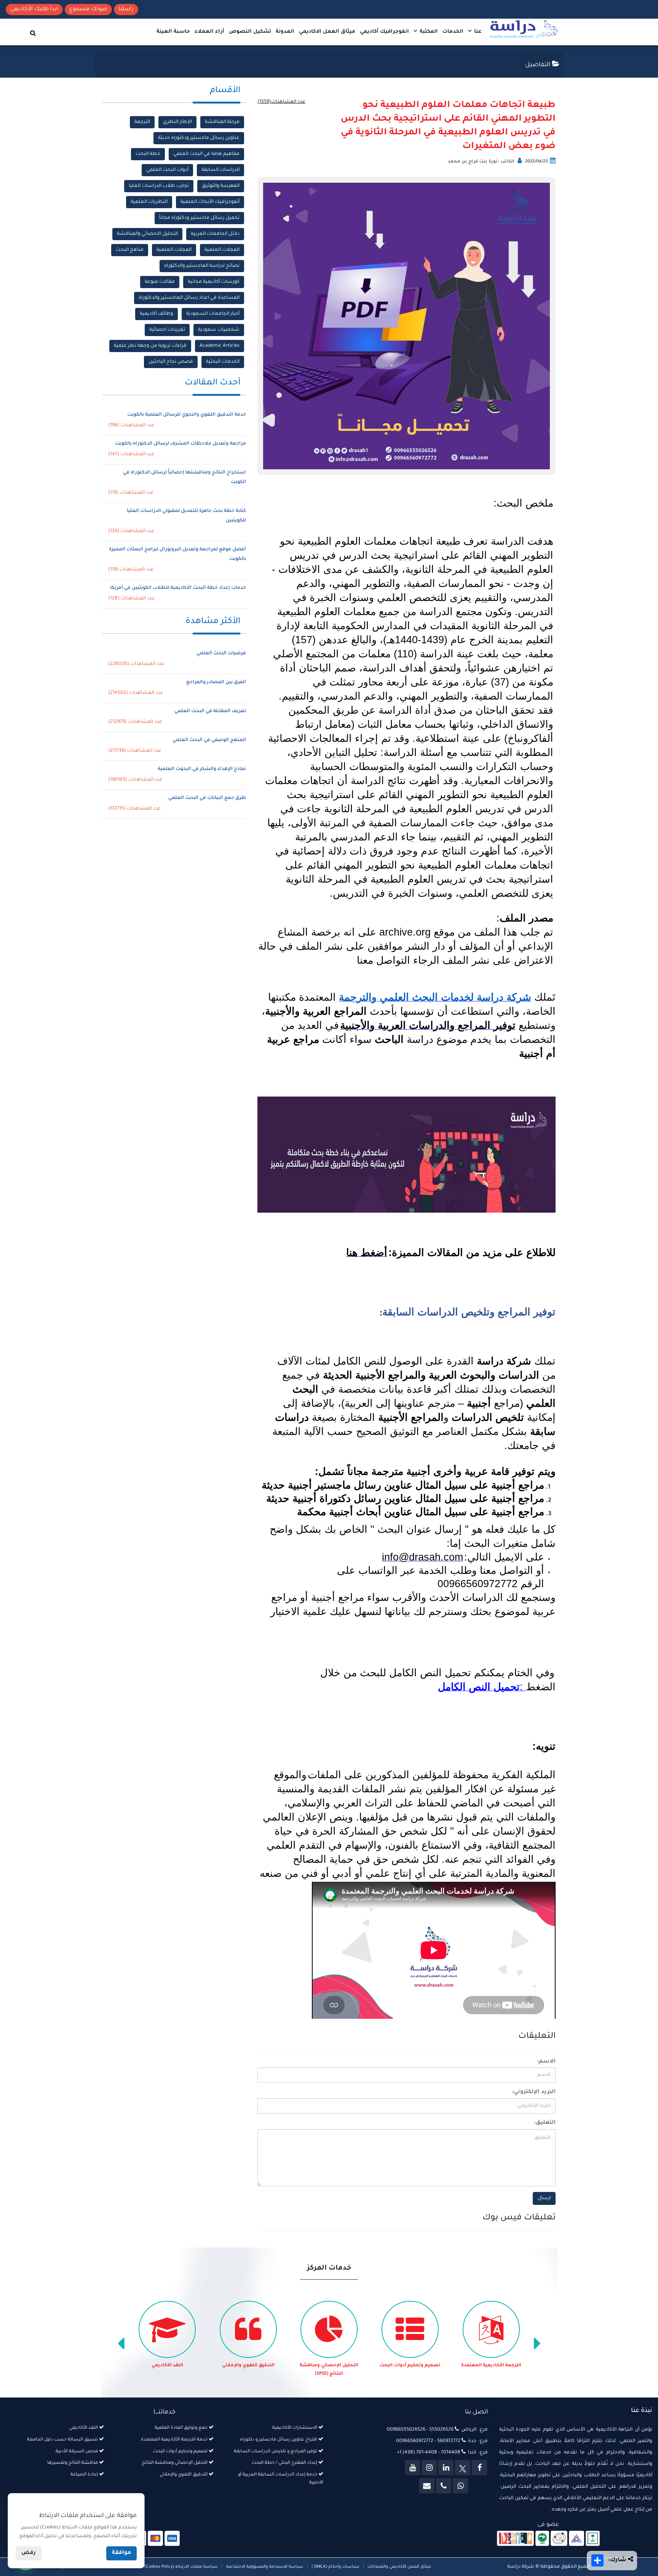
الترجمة (142, 122)
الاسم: (546, 2062)
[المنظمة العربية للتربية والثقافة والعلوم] (542, 2539)
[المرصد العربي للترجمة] (559, 2539)
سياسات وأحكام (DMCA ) (335, 2567)
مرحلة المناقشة (222, 122)
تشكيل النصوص (250, 32)
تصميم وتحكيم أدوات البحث (491, 2366)
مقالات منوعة (160, 282)
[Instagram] (429, 2468)
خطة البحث (148, 154)
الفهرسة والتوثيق (221, 186)
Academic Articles (220, 346)
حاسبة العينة (173, 32)
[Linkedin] (446, 2468)
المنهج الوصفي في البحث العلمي (209, 740)
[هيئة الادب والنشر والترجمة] (515, 2539)
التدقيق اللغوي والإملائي (329, 2366)
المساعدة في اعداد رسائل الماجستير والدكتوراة (189, 298)
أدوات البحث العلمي (167, 170)
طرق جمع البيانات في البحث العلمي (207, 798)
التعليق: (545, 2123)
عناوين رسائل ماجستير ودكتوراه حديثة (199, 138)
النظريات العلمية (149, 202)
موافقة (121, 2553)
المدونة (285, 32)
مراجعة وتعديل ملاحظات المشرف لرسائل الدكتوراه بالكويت (180, 444)
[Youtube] (412, 2468)
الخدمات (453, 32)
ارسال (544, 2198)
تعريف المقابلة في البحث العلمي (210, 711)
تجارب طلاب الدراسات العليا (159, 186)
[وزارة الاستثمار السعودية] (593, 2539)
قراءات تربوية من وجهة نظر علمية (150, 346)
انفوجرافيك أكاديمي (384, 32)
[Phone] (444, 2486)
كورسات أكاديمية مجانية (214, 282)
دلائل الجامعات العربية (215, 234)
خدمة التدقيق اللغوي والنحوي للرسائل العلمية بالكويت (187, 415)
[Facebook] (479, 2468)
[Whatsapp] (460, 2486)
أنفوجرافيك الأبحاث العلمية (210, 202)
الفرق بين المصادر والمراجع (216, 682)
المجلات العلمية (222, 250)
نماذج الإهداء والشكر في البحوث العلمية (202, 769)
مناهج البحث (130, 250)
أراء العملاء (209, 32)
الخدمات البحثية (223, 362)
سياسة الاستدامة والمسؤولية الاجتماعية (265, 2567)
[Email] (427, 2486)
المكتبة (428, 32)
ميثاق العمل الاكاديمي (327, 32)
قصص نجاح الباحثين (171, 362)
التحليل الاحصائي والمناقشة (147, 234)
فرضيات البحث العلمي (221, 654)
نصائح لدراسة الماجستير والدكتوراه (202, 266)
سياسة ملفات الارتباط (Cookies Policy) (181, 2567)
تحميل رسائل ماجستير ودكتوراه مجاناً (199, 218)
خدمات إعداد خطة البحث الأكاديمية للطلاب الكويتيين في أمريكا (178, 588)
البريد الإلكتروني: (534, 2092)
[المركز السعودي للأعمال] (577, 2539)
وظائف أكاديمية (157, 314)
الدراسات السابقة (220, 170)
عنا (477, 32)
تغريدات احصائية (167, 330)
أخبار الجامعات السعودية (213, 314)
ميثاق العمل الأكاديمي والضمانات (399, 2567)
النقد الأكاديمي (248, 2366)
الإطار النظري (177, 122)
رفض (29, 2553)
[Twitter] (463, 2468)
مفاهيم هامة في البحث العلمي (206, 154)
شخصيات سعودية (219, 330)
